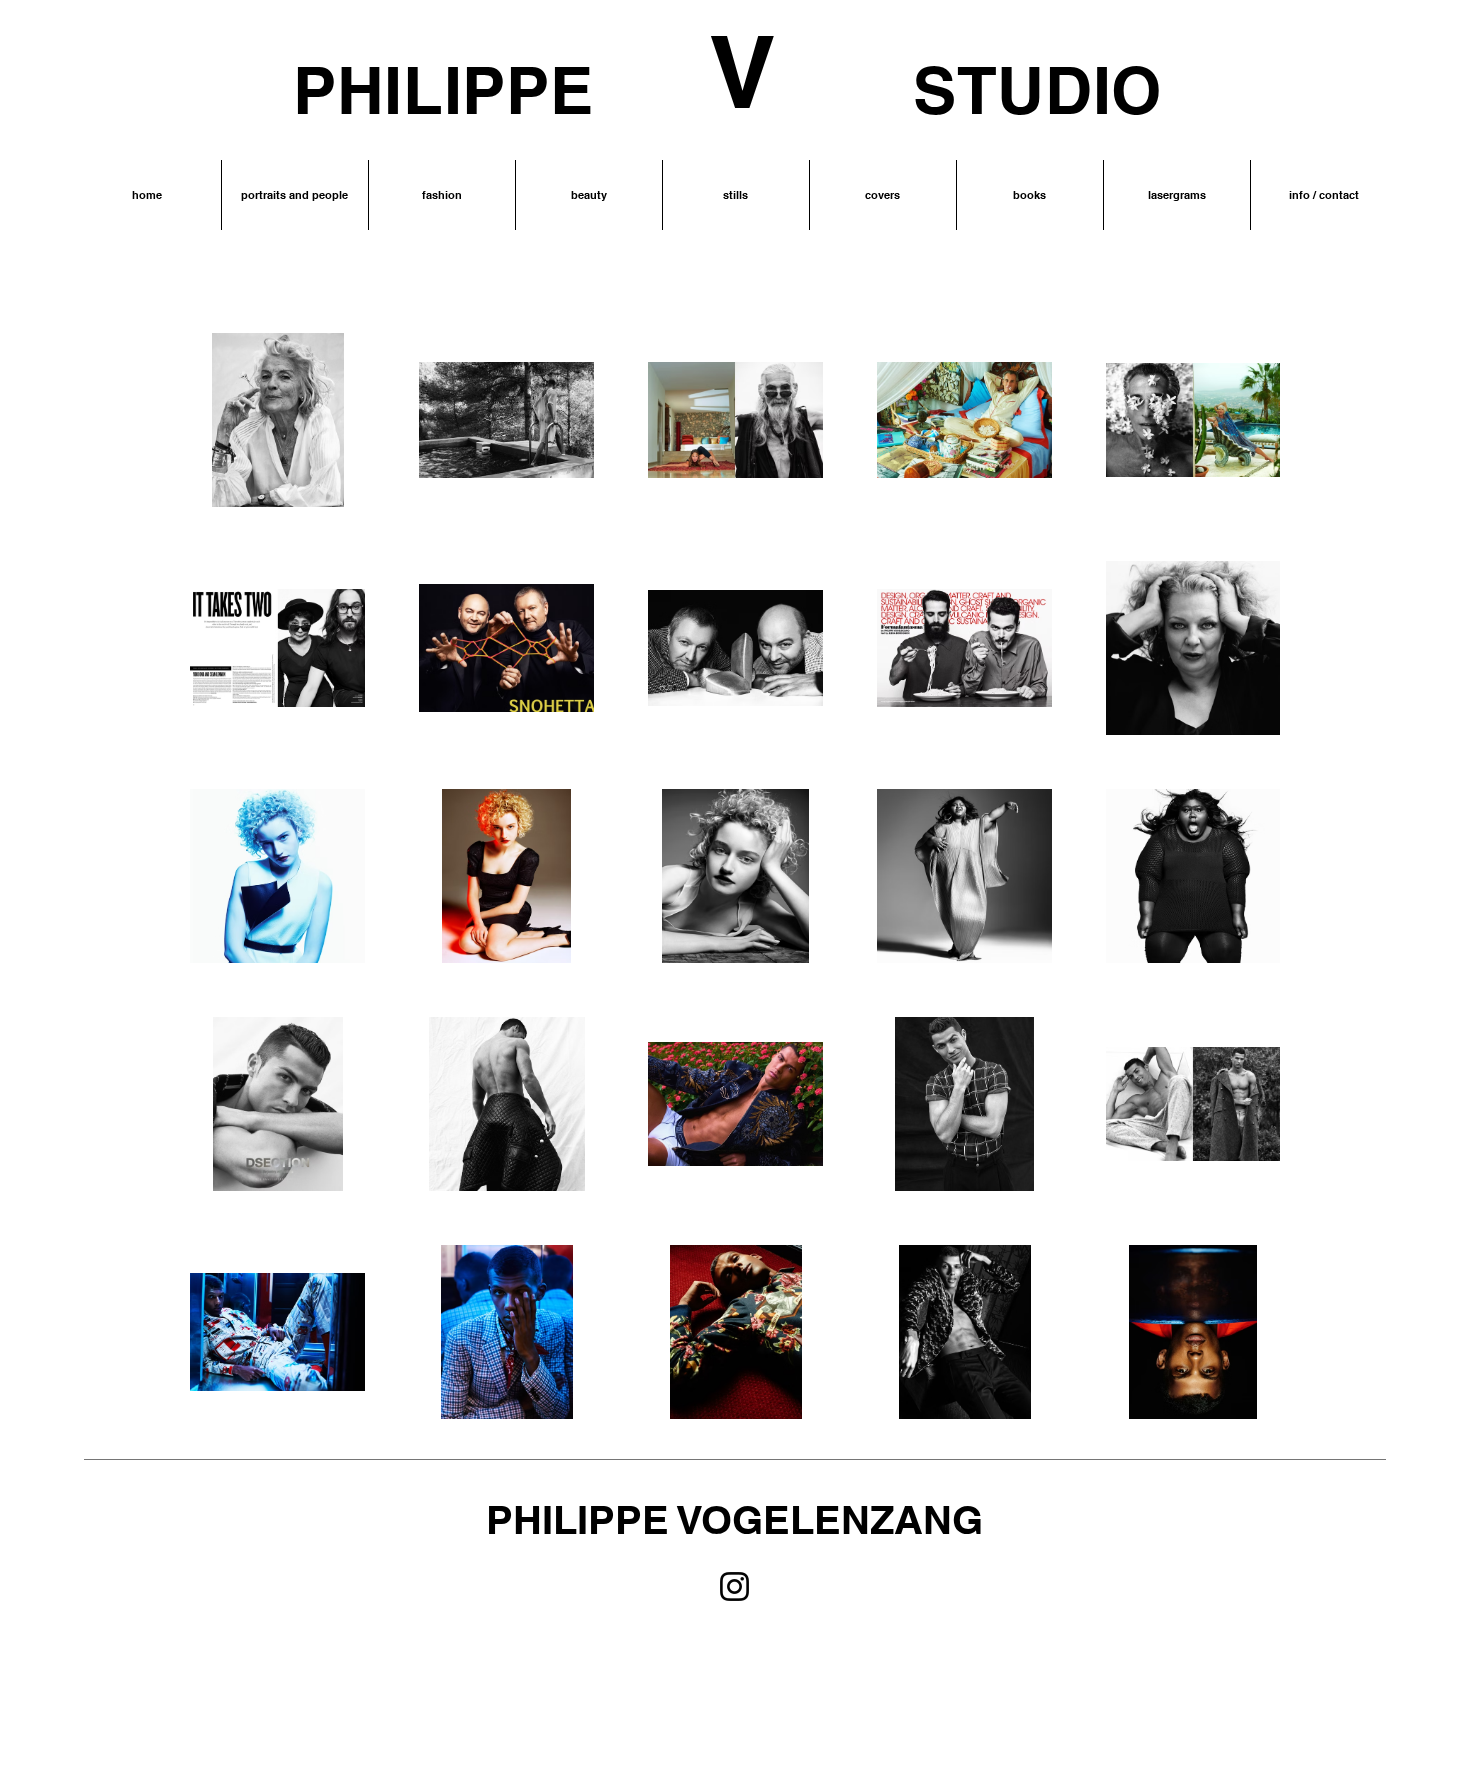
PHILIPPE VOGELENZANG (734, 1519)
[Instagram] (734, 1586)
